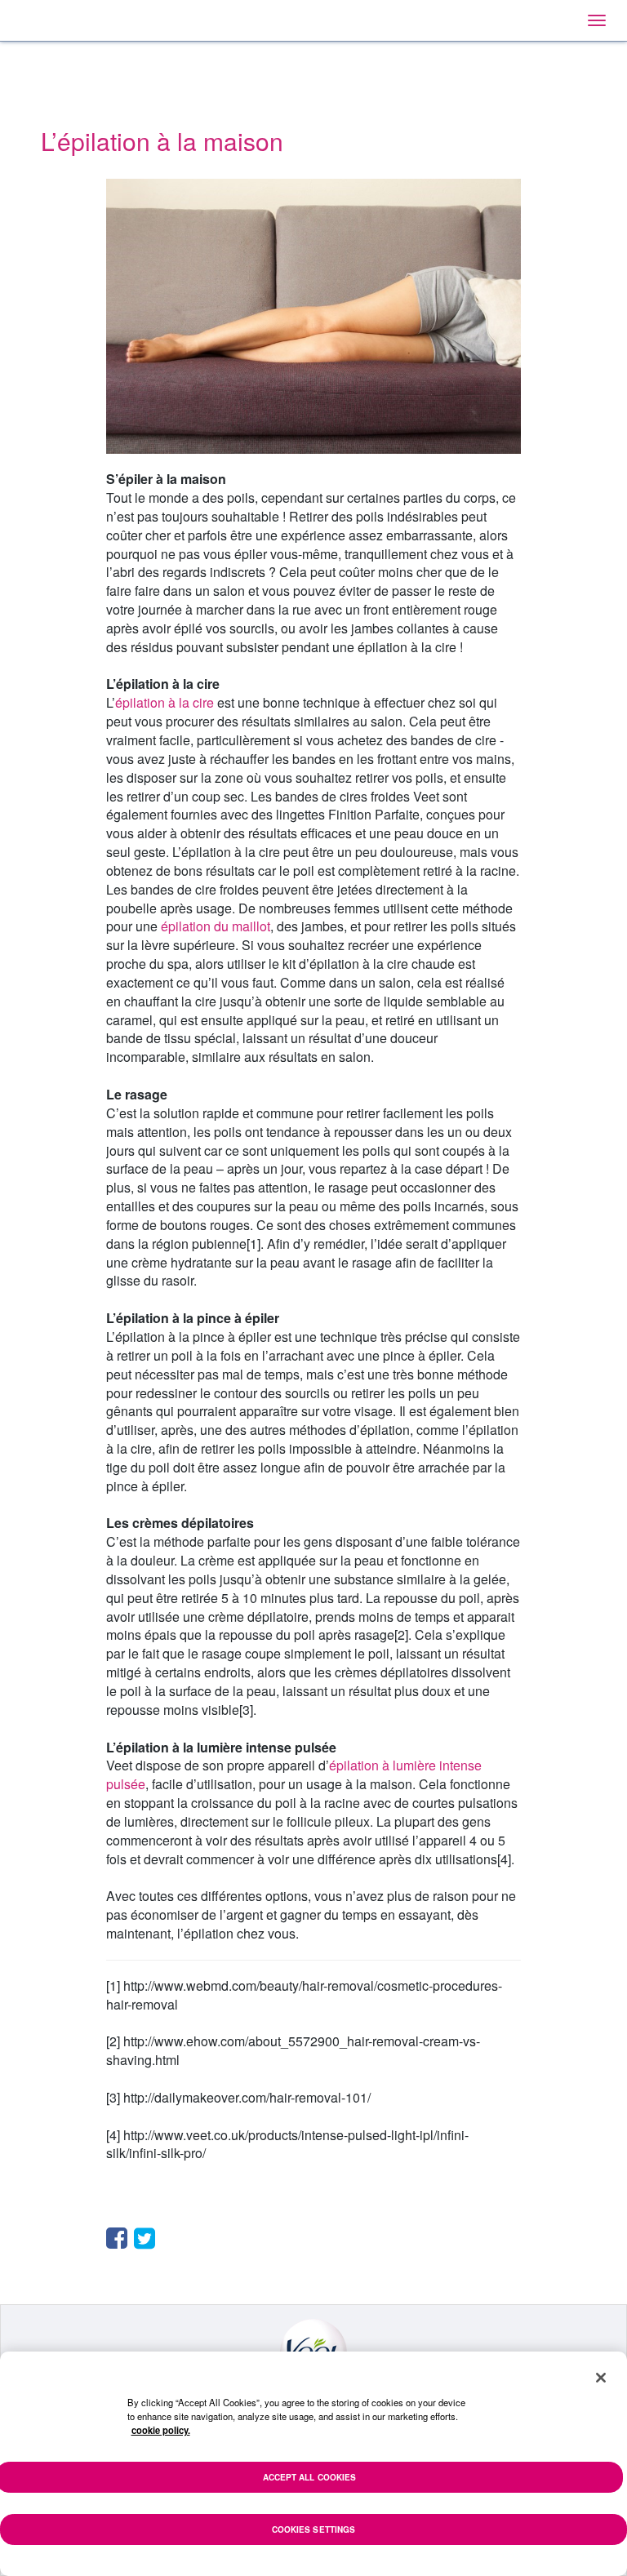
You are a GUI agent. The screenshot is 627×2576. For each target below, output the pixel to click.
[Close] (601, 2378)
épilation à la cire (165, 702)
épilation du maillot (216, 926)
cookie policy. (161, 2430)
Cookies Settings (314, 2529)
